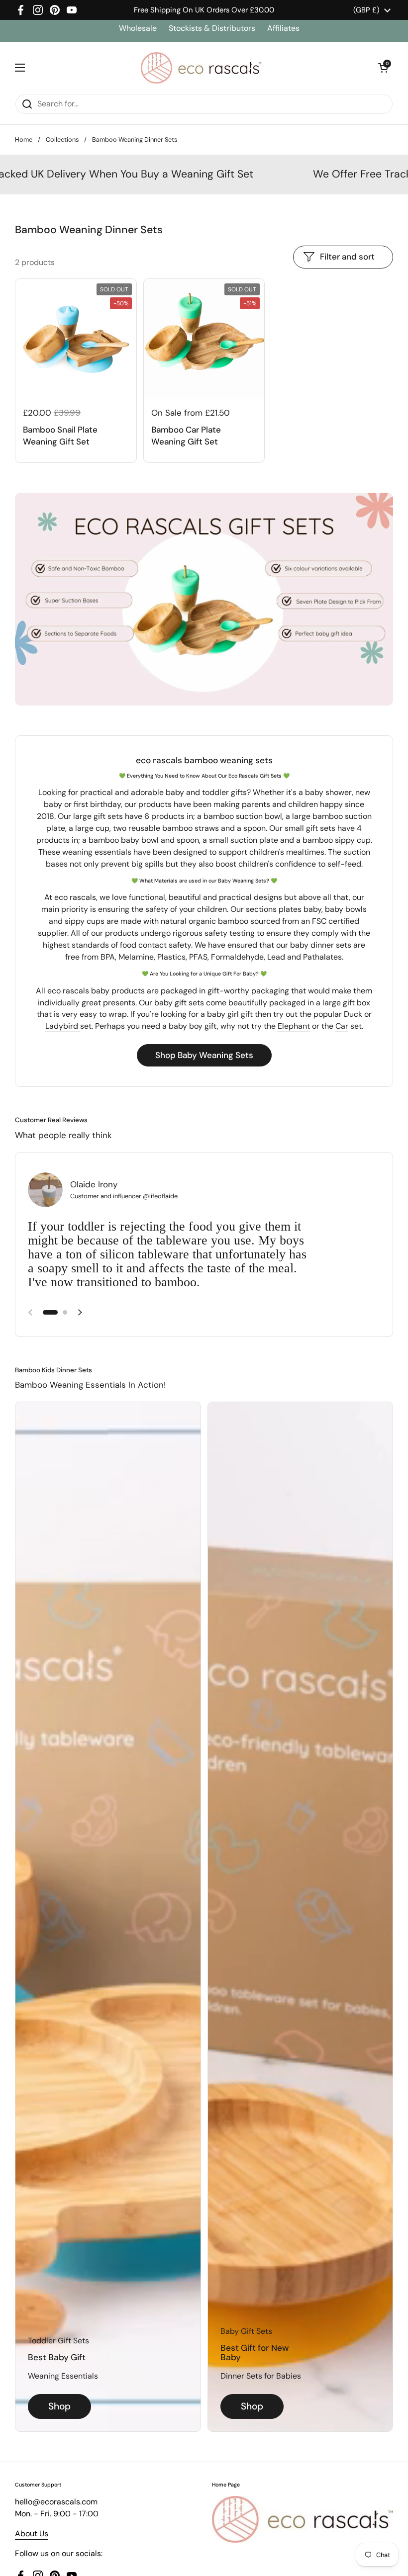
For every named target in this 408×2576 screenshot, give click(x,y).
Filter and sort (347, 257)
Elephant (294, 1026)
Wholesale (139, 28)
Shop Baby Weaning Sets (204, 1055)
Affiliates (283, 28)
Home (24, 139)
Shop (59, 2406)
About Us (32, 2533)
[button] (383, 68)
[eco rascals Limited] (202, 68)
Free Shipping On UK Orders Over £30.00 (204, 10)
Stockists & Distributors (212, 28)
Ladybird (63, 1026)
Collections (62, 139)
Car (342, 1026)
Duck (353, 1014)
